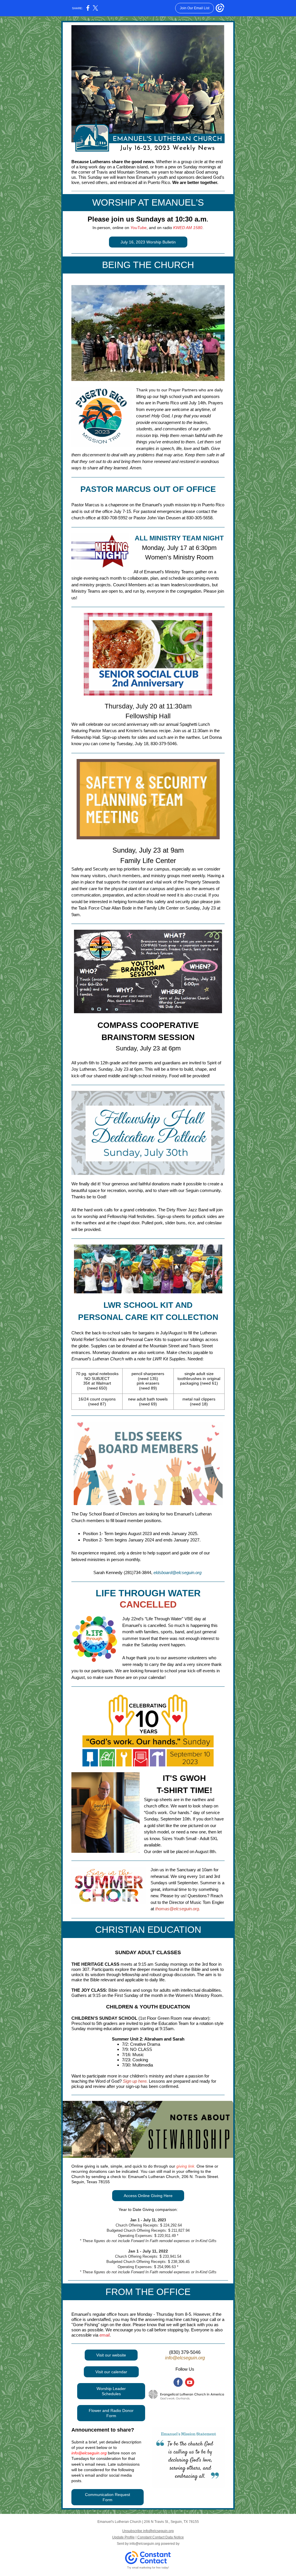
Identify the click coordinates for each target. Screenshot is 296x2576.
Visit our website (111, 2355)
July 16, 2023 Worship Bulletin (148, 242)
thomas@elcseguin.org (177, 1909)
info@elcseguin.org (185, 2358)
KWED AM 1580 (188, 228)
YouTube (138, 228)
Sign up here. (135, 2081)
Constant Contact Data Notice (161, 2537)
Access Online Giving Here (148, 2196)
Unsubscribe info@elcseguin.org (148, 2531)
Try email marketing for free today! (148, 2568)
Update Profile (123, 2537)
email (104, 2335)
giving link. (186, 2166)
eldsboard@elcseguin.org (177, 1572)
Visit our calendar (111, 2372)
